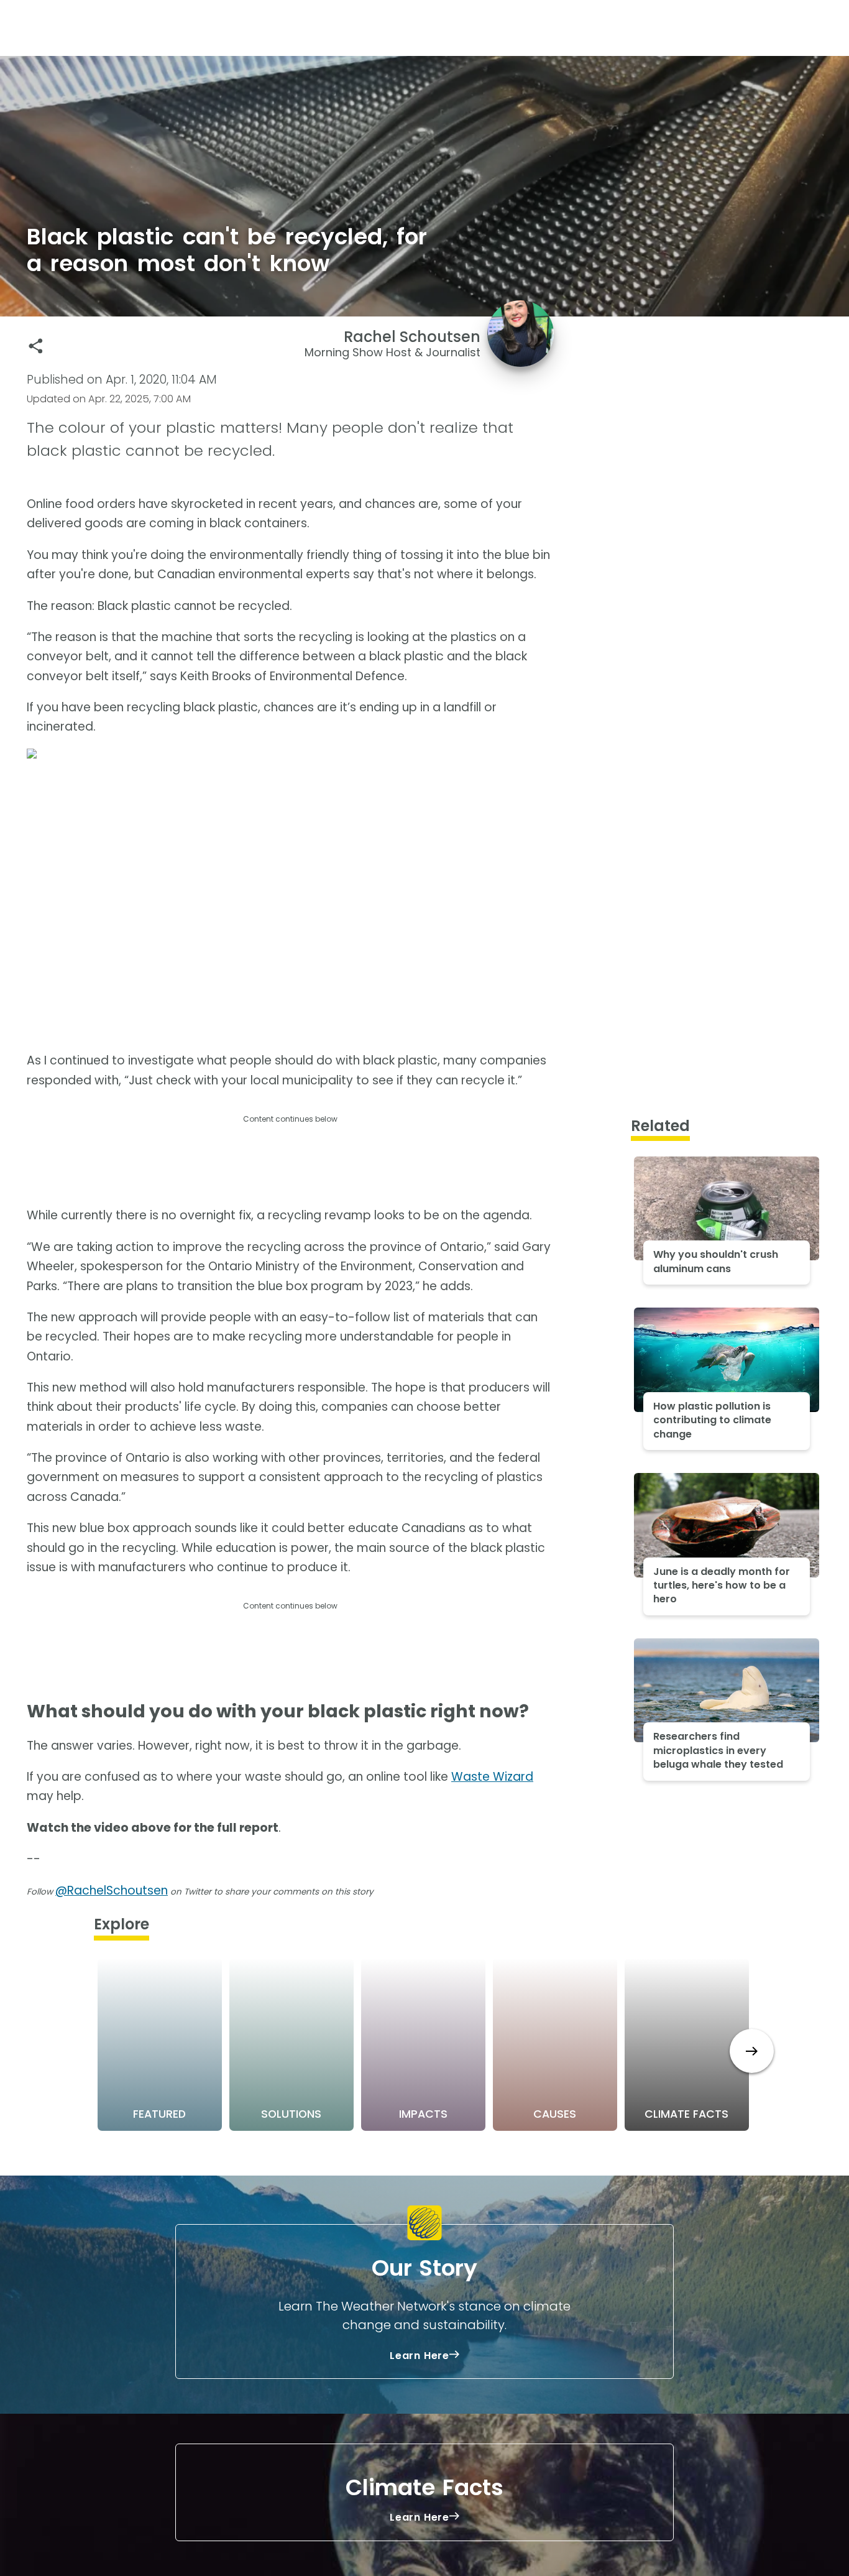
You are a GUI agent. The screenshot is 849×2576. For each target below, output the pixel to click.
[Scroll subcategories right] (752, 2051)
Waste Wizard (492, 1777)
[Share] (36, 346)
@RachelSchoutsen (112, 1890)
